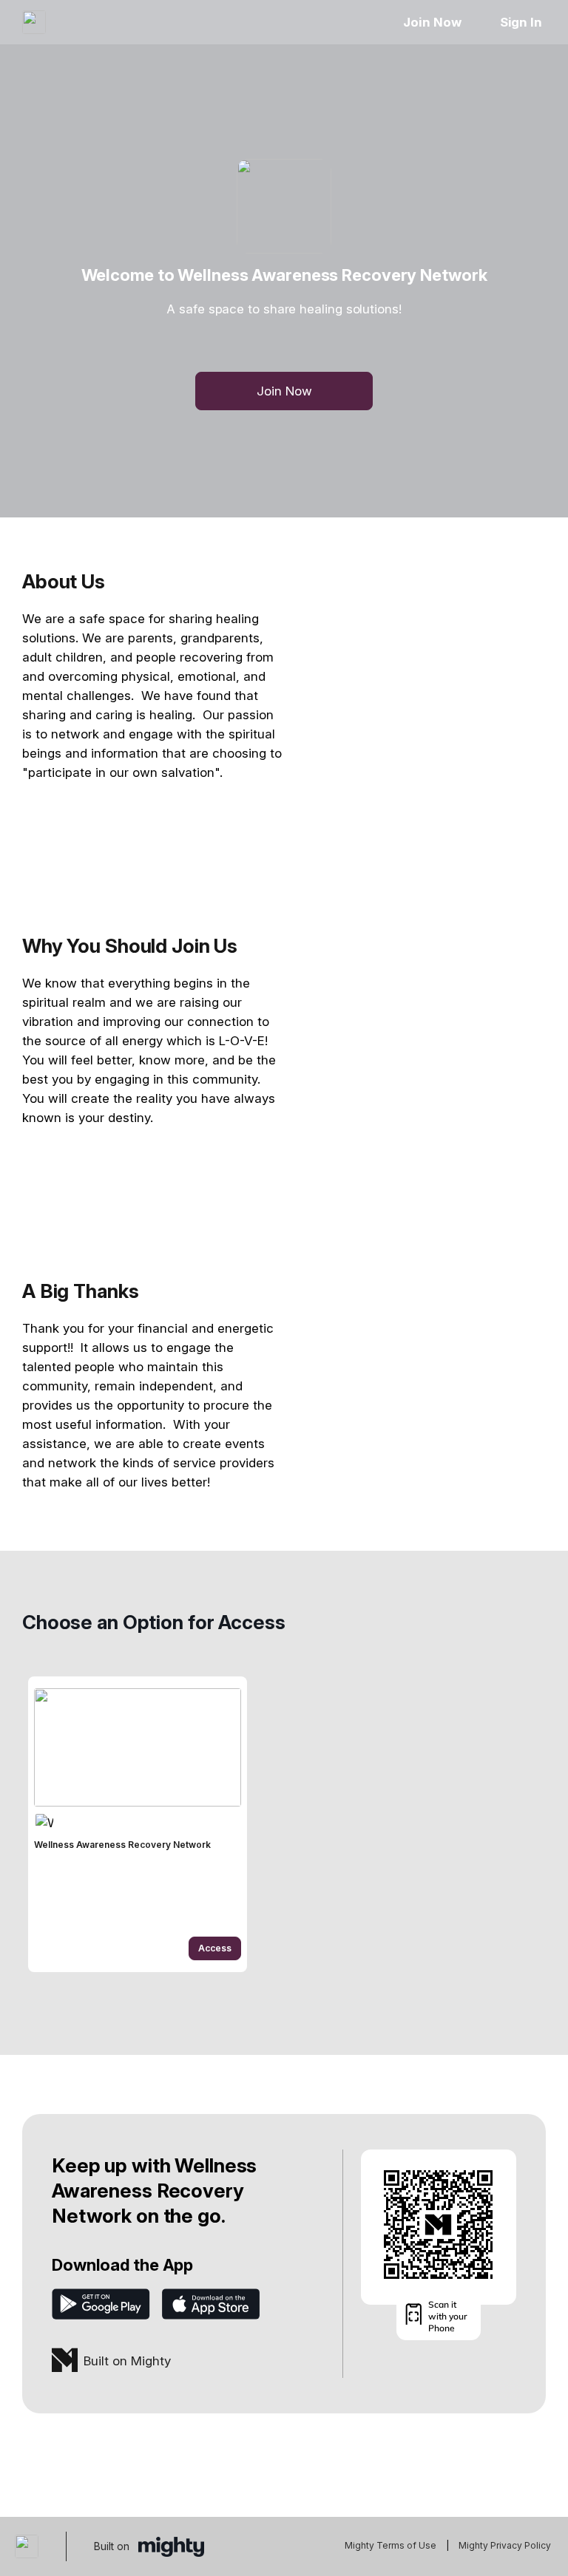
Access (215, 1948)
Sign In (521, 22)
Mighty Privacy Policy (505, 2545)
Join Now (432, 22)
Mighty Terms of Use (390, 2545)
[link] (138, 1824)
